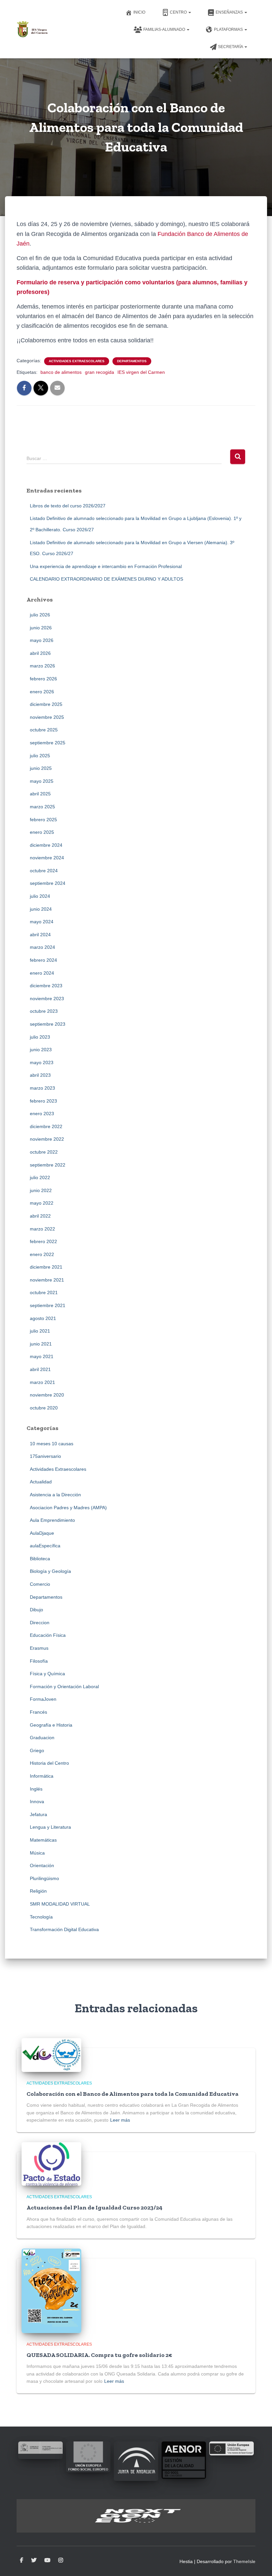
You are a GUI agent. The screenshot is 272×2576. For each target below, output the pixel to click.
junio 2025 (41, 768)
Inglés (36, 1789)
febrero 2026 (43, 679)
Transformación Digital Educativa (64, 1929)
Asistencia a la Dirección (55, 1495)
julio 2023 (40, 1037)
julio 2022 (40, 1177)
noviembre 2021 (47, 1280)
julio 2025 (40, 756)
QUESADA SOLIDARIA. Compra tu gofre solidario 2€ (99, 2355)
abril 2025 (40, 794)
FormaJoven (43, 1699)
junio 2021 (41, 1344)
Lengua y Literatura (50, 1827)
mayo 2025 (42, 781)
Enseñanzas (230, 12)
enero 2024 (42, 973)
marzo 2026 (42, 666)
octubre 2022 (44, 1152)
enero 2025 (42, 832)
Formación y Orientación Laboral (64, 1687)
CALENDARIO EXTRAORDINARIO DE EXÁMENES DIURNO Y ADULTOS (106, 579)
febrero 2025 (43, 820)
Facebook (22, 2560)
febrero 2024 (43, 960)
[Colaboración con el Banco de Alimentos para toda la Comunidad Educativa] (51, 2054)
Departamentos (132, 361)
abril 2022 (40, 1216)
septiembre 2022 (48, 1165)
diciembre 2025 (46, 704)
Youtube (47, 2560)
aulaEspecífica (45, 1546)
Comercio (40, 1584)
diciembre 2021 (46, 1267)
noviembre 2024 (47, 858)
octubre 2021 (44, 1292)
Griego (37, 1750)
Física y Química (47, 1674)
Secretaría (231, 47)
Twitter (34, 2560)
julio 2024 (40, 896)
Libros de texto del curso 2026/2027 (68, 506)
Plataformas (229, 29)
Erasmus (39, 1648)
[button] (189, 12)
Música (37, 1853)
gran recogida (100, 372)
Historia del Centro (49, 1763)
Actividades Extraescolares (77, 361)
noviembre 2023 (47, 999)
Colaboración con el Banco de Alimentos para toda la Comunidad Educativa (133, 2094)
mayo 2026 (42, 640)
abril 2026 (40, 653)
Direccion (40, 1623)
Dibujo (36, 1610)
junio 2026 (41, 628)
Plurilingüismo (44, 1878)
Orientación (42, 1865)
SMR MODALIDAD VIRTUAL (60, 1904)
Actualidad (41, 1482)
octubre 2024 (44, 871)
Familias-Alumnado (165, 29)
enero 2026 (42, 692)
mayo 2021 (42, 1356)
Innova (37, 1802)
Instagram (61, 2560)
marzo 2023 (42, 1088)
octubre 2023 (44, 1011)
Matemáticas (43, 1840)
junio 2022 (41, 1190)
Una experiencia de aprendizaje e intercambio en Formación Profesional (106, 566)
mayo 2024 (42, 922)
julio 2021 (40, 1331)
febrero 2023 (43, 1101)
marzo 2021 (42, 1382)
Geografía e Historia (51, 1725)
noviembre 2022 (47, 1139)
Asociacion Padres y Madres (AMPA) (68, 1508)
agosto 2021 (43, 1318)
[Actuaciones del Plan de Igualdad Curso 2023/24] (51, 2163)
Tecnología (41, 1917)
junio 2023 (41, 1050)
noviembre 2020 (47, 1395)
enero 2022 (42, 1254)
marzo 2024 (42, 947)
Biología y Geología (50, 1571)
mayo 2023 (42, 1062)
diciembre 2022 (46, 1126)
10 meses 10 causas (52, 1444)
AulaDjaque (42, 1533)
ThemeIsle (244, 2561)
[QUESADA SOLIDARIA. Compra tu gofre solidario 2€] (51, 2290)
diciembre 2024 (46, 845)
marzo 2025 (42, 807)
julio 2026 (40, 615)
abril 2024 (40, 935)
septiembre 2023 (48, 1024)
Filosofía (39, 1661)
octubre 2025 (44, 730)
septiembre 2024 (48, 883)
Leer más (120, 2120)
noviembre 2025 (47, 717)
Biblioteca (40, 1559)
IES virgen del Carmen (141, 372)
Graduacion (42, 1738)
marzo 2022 (42, 1229)
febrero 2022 (43, 1241)
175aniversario (45, 1456)
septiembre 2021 (48, 1305)
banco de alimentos (61, 372)
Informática (42, 1776)
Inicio (139, 12)
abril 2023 (40, 1075)
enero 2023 (42, 1114)
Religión (38, 1891)
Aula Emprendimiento (52, 1520)
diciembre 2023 (46, 986)
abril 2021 (40, 1369)
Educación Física (48, 1635)
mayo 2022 (42, 1203)
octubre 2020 (44, 1408)
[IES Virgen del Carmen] (32, 29)
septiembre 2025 (48, 743)
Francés (38, 1712)
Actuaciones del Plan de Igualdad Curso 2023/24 (95, 2207)
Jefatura (38, 1814)
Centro (179, 12)
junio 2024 (41, 909)
